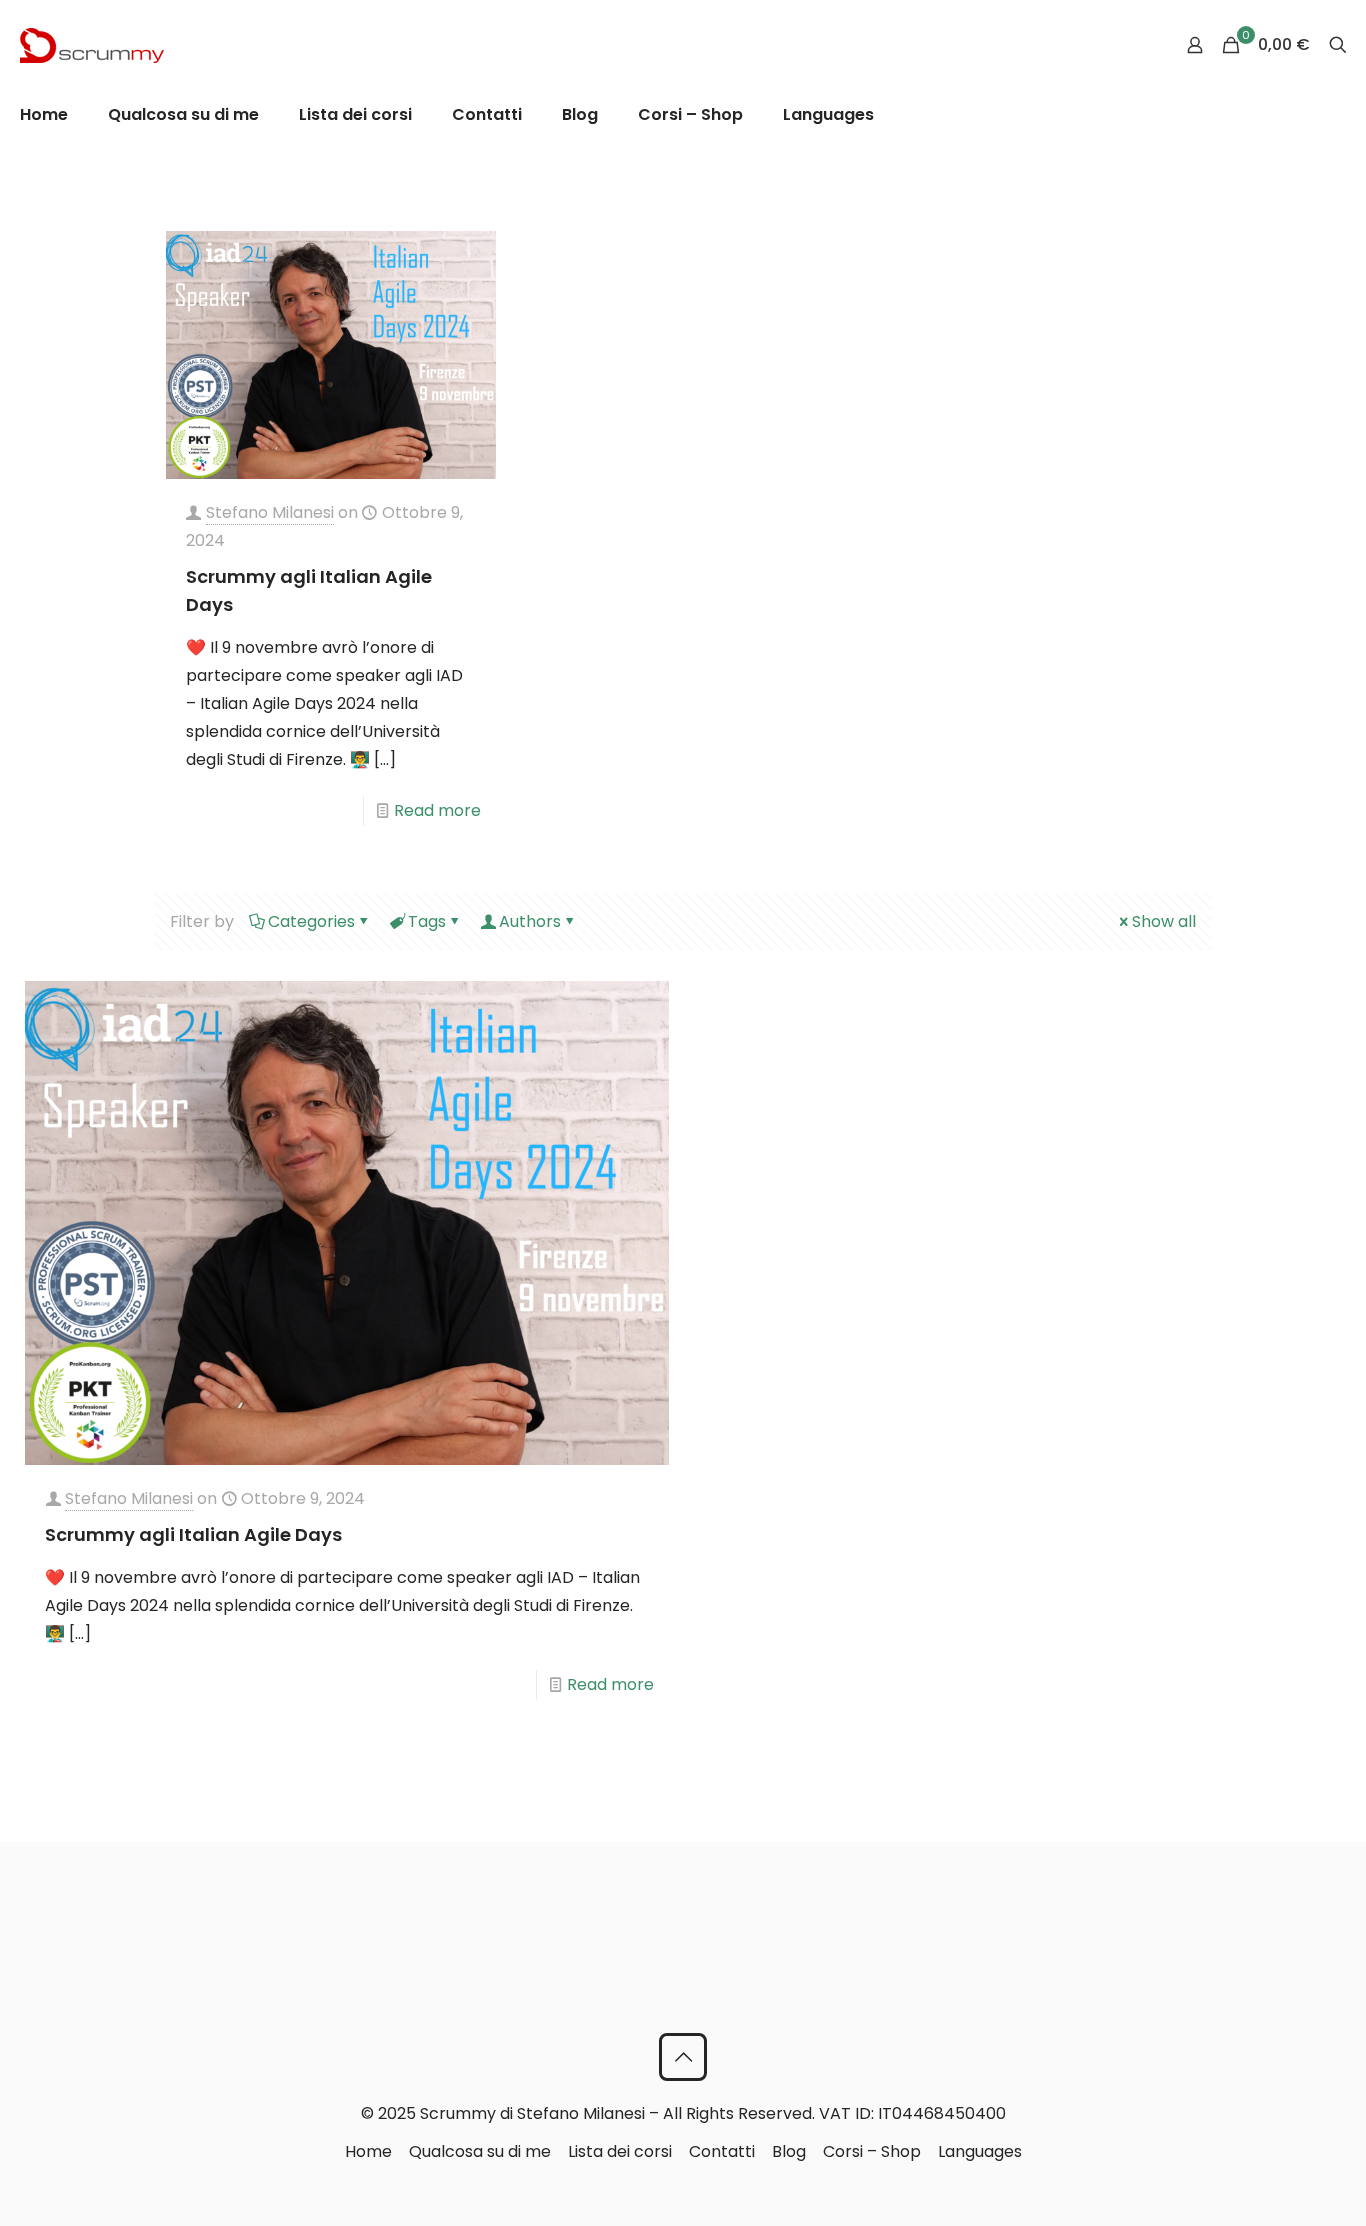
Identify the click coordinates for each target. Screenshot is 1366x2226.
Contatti (722, 2151)
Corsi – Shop (872, 2151)
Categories (311, 921)
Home (368, 2151)
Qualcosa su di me (480, 2151)
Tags (427, 921)
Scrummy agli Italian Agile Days (193, 1534)
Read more (437, 810)
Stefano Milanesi (270, 512)
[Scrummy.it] (92, 45)
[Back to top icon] (683, 2057)
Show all (1164, 921)
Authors (530, 921)
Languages (980, 2151)
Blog (789, 2151)
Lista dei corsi (620, 2151)
